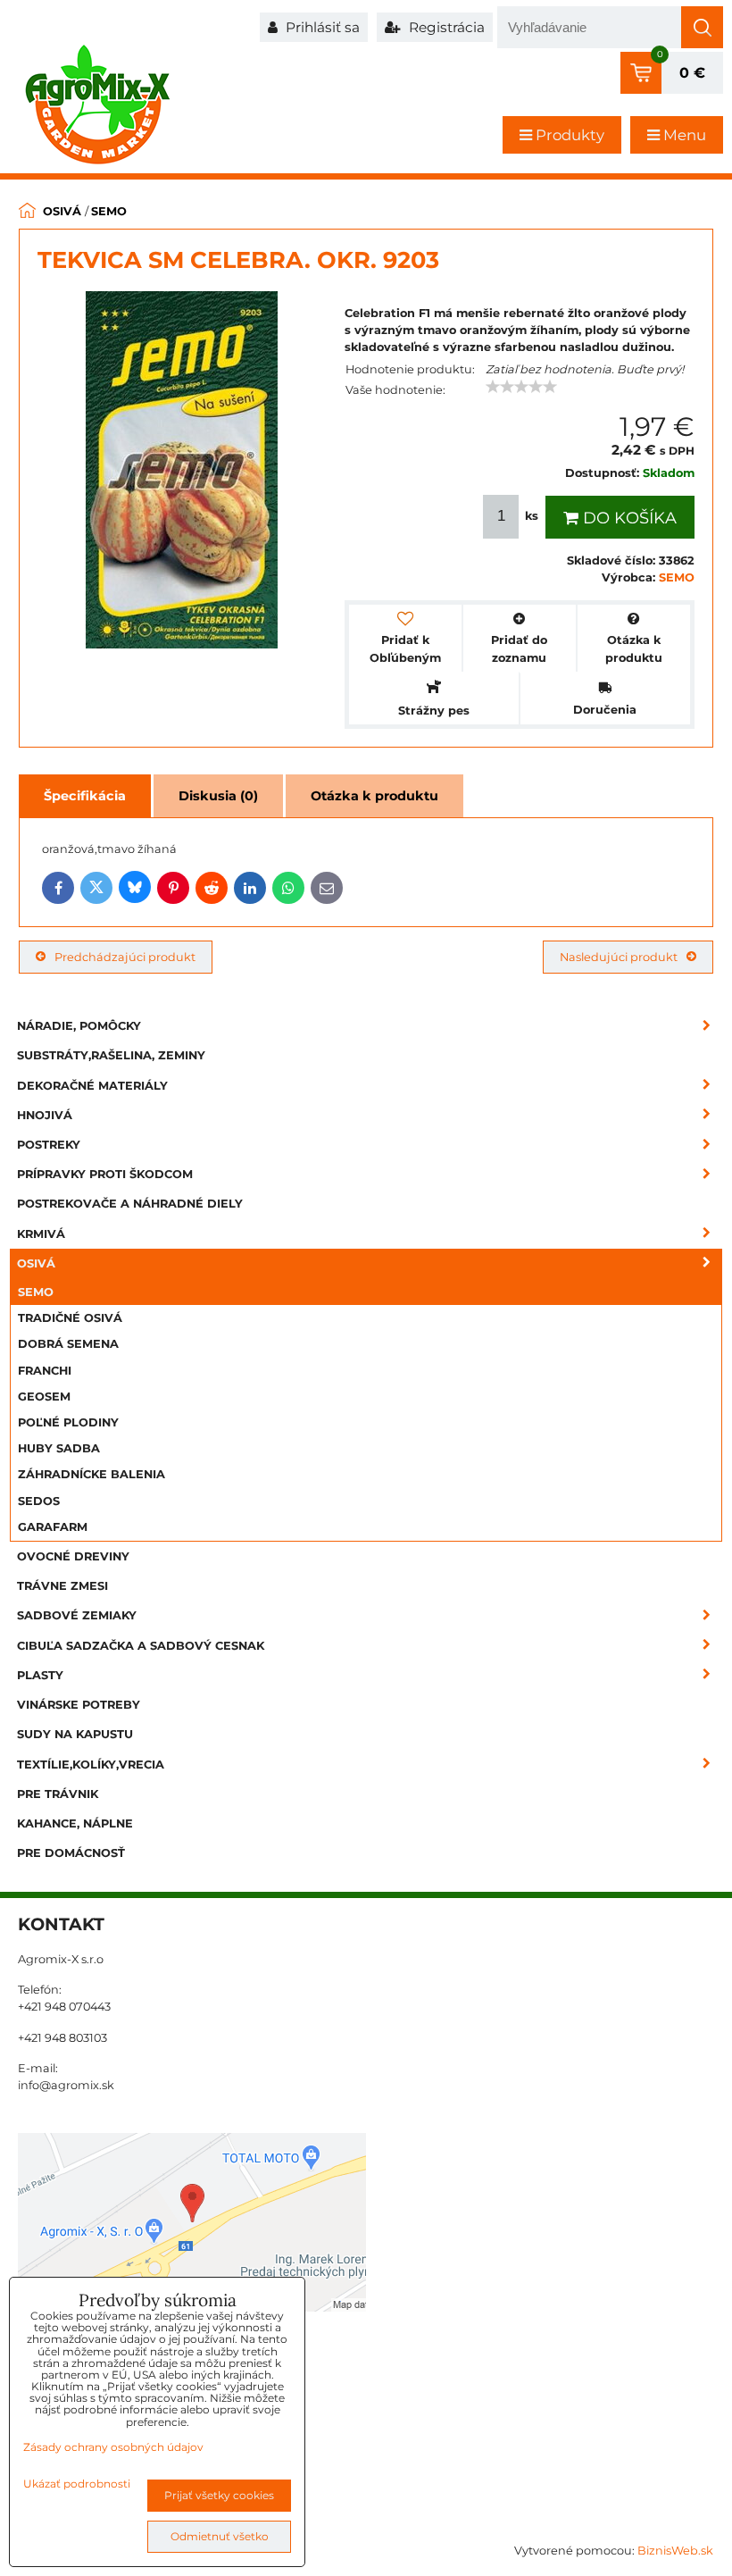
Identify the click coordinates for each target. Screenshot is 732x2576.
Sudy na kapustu (75, 1734)
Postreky (49, 1145)
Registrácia (445, 27)
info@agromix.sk (66, 2085)
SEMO (36, 1292)
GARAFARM (53, 1527)
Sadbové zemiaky (77, 1615)
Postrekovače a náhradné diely (130, 1204)
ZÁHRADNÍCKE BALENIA (91, 1474)
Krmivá (41, 1234)
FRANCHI (45, 1371)
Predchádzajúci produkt (125, 957)
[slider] (521, 387)
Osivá (36, 1263)
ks (532, 516)
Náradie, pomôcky (79, 1026)
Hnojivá (45, 1115)
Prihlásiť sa (321, 27)
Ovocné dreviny (73, 1556)
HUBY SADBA (59, 1448)
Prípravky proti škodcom (105, 1174)
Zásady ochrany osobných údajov (113, 2447)
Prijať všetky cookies (219, 2495)
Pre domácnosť (71, 1853)
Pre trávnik (58, 1794)
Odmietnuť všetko (220, 2536)
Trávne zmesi (62, 1586)
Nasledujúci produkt (619, 957)
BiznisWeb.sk (675, 2551)
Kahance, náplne (75, 1823)
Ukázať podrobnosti (77, 2484)
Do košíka (628, 518)
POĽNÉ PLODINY (68, 1422)
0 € (692, 73)
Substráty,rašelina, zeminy (111, 1055)
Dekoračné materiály (92, 1086)
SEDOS (39, 1501)
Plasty (40, 1675)
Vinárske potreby (79, 1705)
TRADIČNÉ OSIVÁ (70, 1318)
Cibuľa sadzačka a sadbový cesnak (141, 1646)
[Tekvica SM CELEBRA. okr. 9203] (182, 472)
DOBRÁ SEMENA (68, 1344)
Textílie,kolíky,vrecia (91, 1765)
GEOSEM (44, 1397)
